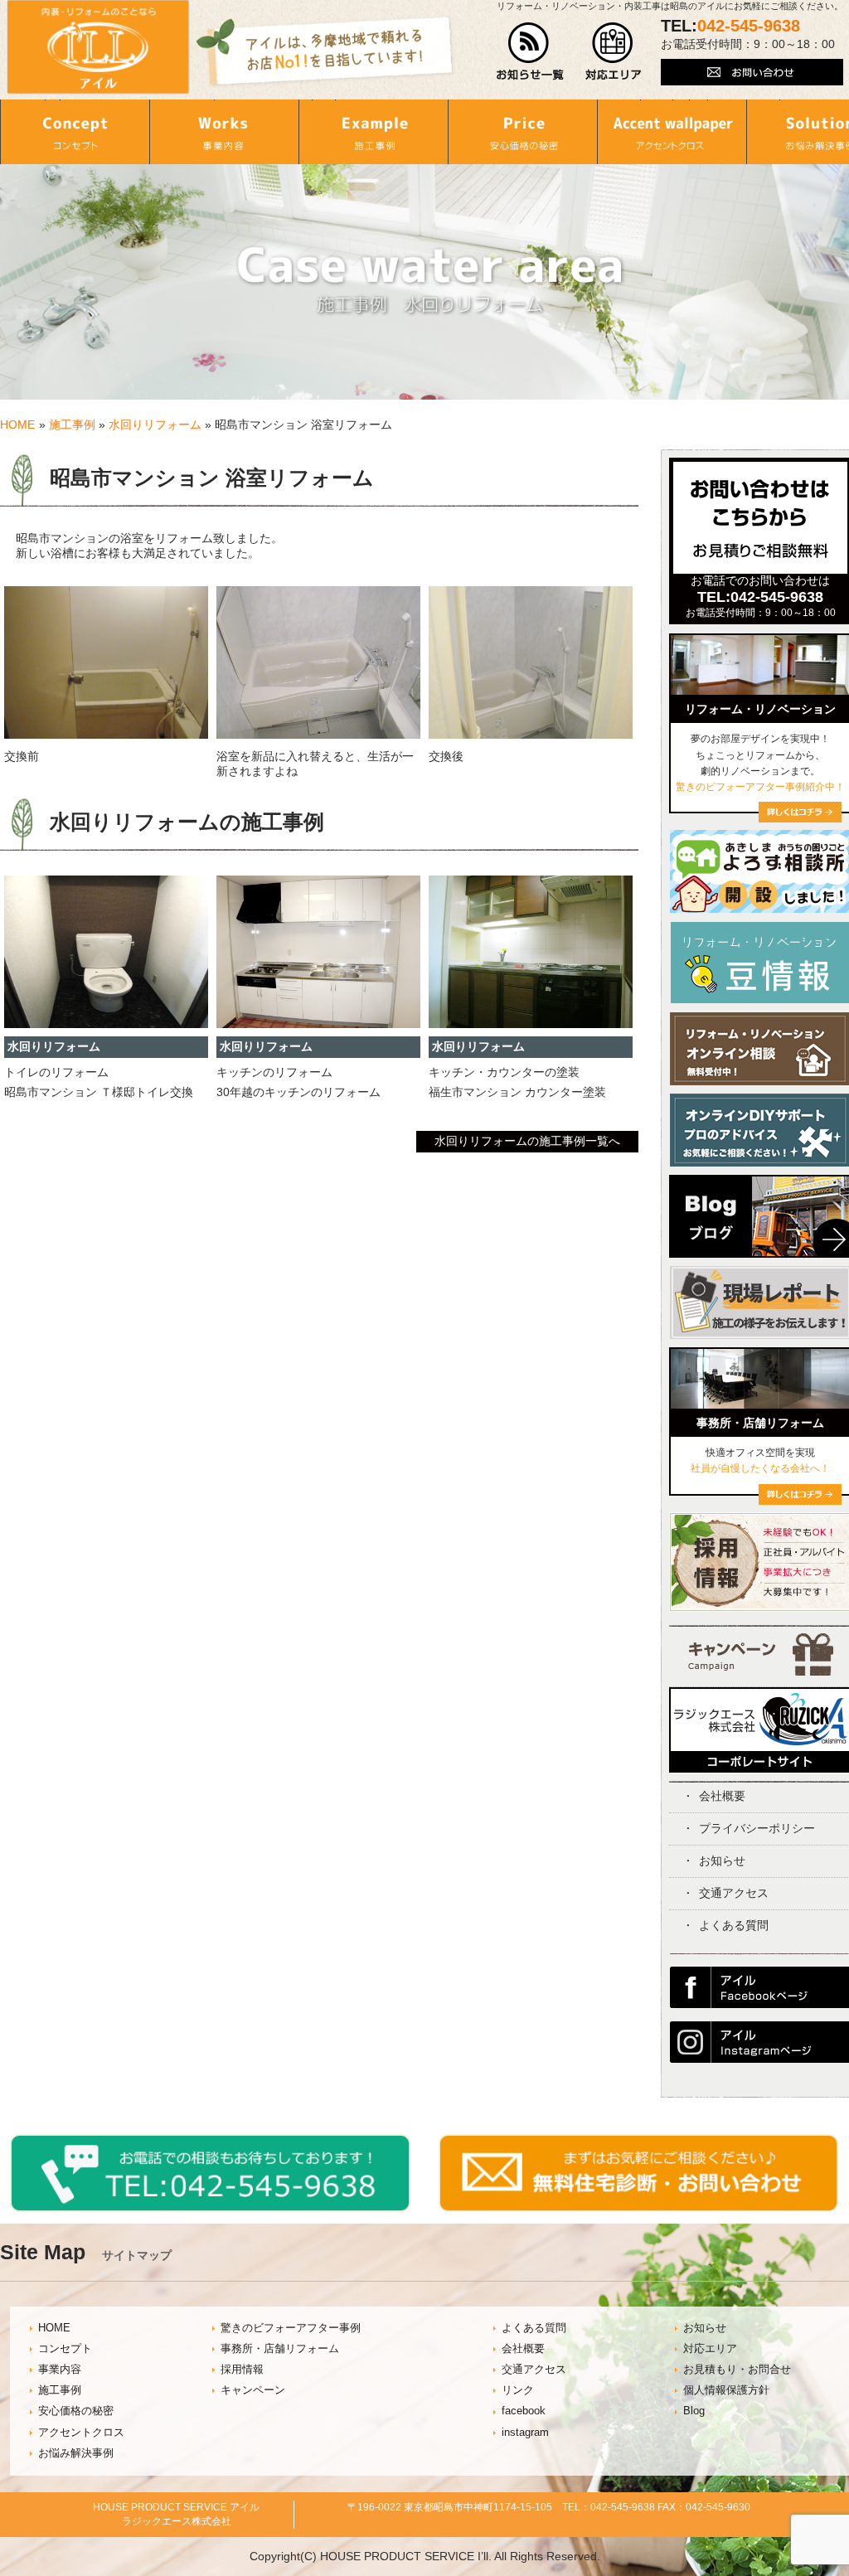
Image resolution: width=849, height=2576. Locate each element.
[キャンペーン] (761, 1671)
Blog (694, 2411)
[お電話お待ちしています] (210, 2208)
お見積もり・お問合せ (737, 2370)
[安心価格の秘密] (522, 132)
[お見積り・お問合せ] (639, 2208)
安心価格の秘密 (76, 2411)
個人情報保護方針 (726, 2390)
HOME (17, 424)
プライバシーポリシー (757, 1828)
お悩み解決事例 (76, 2453)
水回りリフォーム (155, 424)
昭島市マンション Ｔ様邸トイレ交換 (99, 1092)
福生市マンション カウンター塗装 (517, 1092)
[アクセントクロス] (672, 132)
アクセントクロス (81, 2433)
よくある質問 (734, 1925)
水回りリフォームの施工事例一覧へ (527, 1141)
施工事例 (72, 424)
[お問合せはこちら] (760, 570)
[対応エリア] (613, 76)
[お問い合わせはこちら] (752, 81)
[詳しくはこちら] (800, 1501)
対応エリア (710, 2349)
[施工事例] (373, 132)
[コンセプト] (75, 132)
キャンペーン (253, 2390)
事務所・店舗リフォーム (280, 2349)
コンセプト (65, 2349)
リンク (518, 2390)
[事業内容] (224, 132)
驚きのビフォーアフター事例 (291, 2328)
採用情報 (242, 2370)
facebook (524, 2411)
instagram (525, 2433)
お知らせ (722, 1860)
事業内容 (60, 2370)
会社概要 (722, 1796)
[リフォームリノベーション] (800, 818)
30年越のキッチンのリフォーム (298, 1092)
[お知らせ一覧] (530, 76)
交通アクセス (734, 1893)
